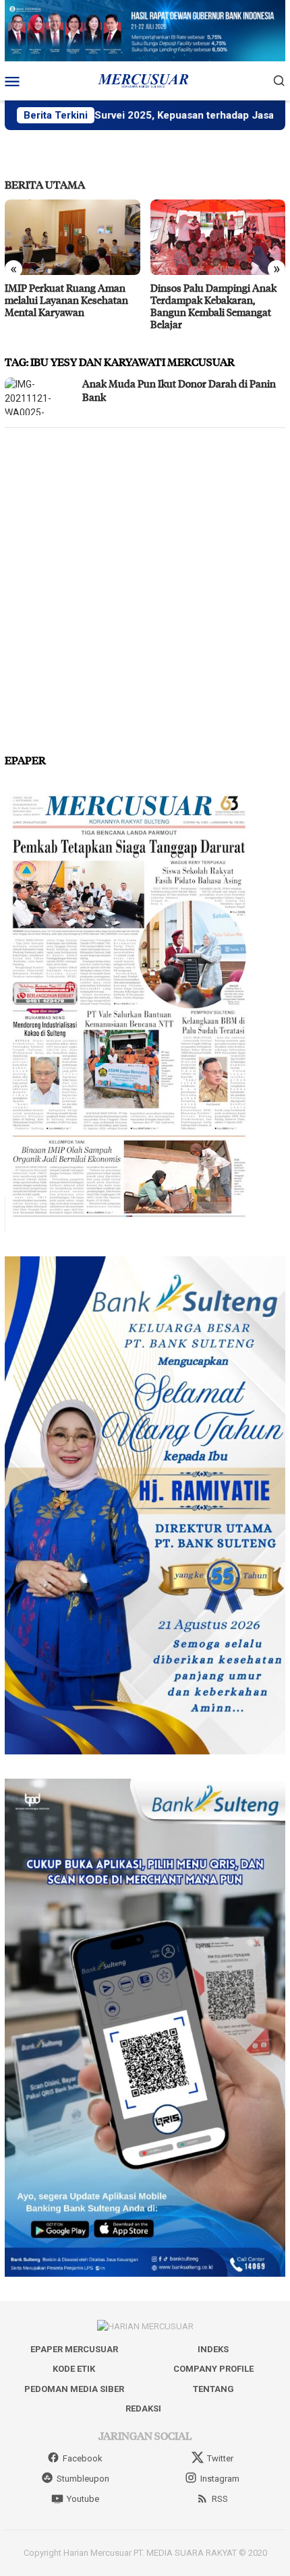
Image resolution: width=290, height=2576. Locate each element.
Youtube (83, 2499)
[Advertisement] (145, 585)
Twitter (220, 2458)
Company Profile (213, 2369)
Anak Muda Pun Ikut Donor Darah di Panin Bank (179, 390)
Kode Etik (74, 2369)
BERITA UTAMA (45, 184)
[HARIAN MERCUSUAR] (145, 80)
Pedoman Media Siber (74, 2389)
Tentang (213, 2389)
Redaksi (143, 2409)
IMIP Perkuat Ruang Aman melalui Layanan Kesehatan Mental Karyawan (66, 300)
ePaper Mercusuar (74, 2349)
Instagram (220, 2479)
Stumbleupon (83, 2479)
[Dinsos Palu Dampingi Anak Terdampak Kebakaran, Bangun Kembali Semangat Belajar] (218, 237)
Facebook (83, 2458)
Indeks (213, 2349)
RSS (220, 2499)
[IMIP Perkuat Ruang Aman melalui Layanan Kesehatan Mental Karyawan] (72, 237)
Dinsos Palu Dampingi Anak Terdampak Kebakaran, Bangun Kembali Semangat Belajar (213, 306)
